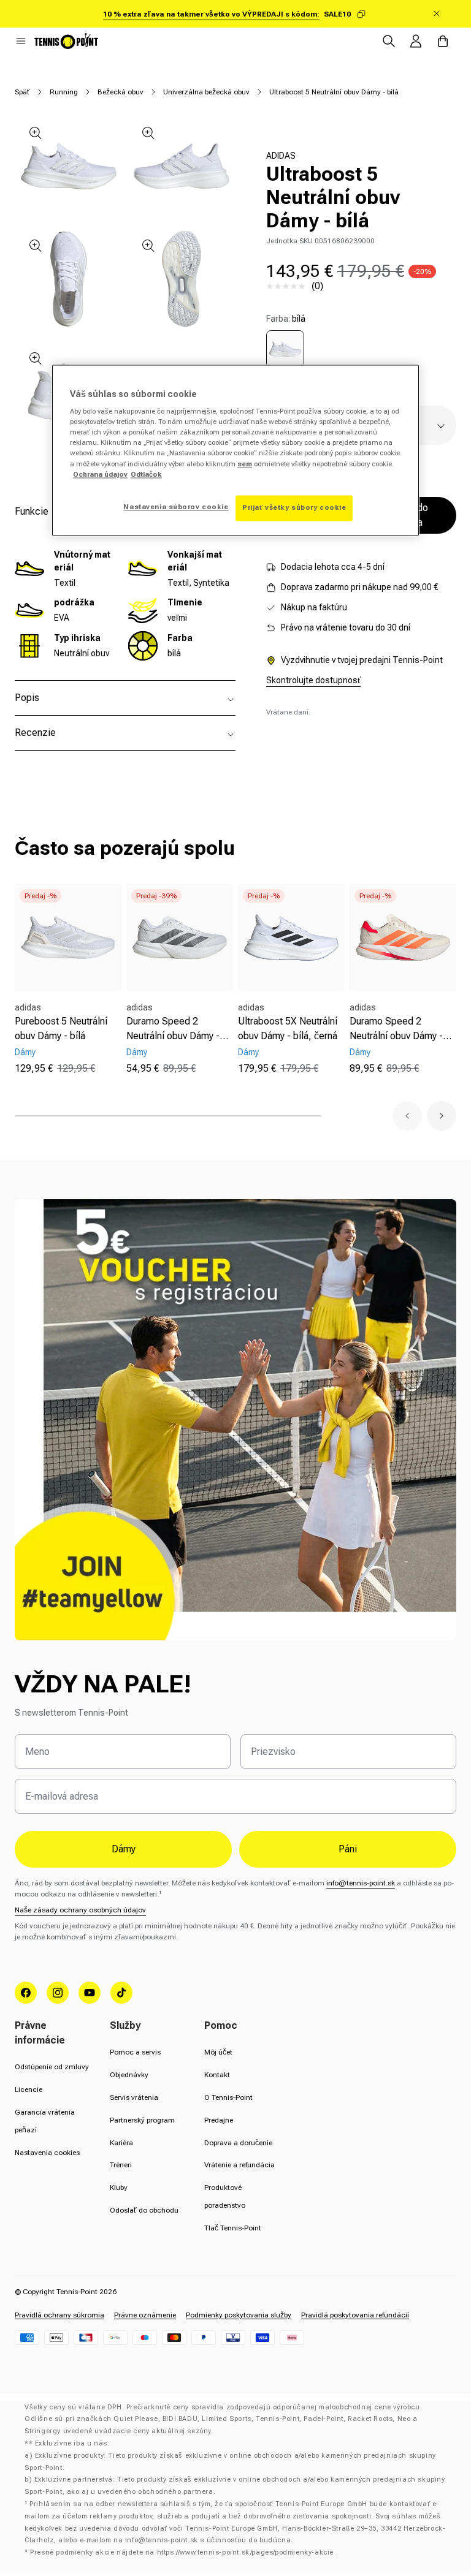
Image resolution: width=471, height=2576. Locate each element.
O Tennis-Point (228, 2097)
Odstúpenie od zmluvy (52, 2067)
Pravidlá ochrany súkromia (59, 2315)
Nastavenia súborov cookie (176, 507)
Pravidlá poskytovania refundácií (355, 2315)
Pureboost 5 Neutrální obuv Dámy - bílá (61, 1029)
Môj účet (218, 2052)
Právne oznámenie (145, 2315)
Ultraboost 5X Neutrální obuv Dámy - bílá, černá (288, 1029)
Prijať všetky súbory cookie (294, 507)
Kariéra (121, 2143)
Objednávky (129, 2075)
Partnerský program (142, 2120)
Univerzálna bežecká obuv (206, 92)
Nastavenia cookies (47, 2153)
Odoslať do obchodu (144, 2210)
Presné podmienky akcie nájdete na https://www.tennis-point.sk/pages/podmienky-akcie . (184, 2552)
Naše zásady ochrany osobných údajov (80, 1910)
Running (64, 92)
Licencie (29, 2089)
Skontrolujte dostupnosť (313, 680)
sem (245, 464)
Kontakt (217, 2075)
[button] (21, 41)
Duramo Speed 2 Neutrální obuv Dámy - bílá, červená (396, 1029)
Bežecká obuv (121, 92)
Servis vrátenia (134, 2097)
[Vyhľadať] (389, 41)
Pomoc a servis (135, 2052)
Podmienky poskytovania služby (239, 2315)
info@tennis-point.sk (361, 1883)
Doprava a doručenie (238, 2143)
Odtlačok (146, 474)
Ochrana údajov (100, 474)
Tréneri (121, 2165)
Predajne (219, 2120)
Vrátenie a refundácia (239, 2165)
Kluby (119, 2188)
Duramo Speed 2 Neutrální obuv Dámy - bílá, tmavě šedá (173, 1029)
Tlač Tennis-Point (233, 2228)
